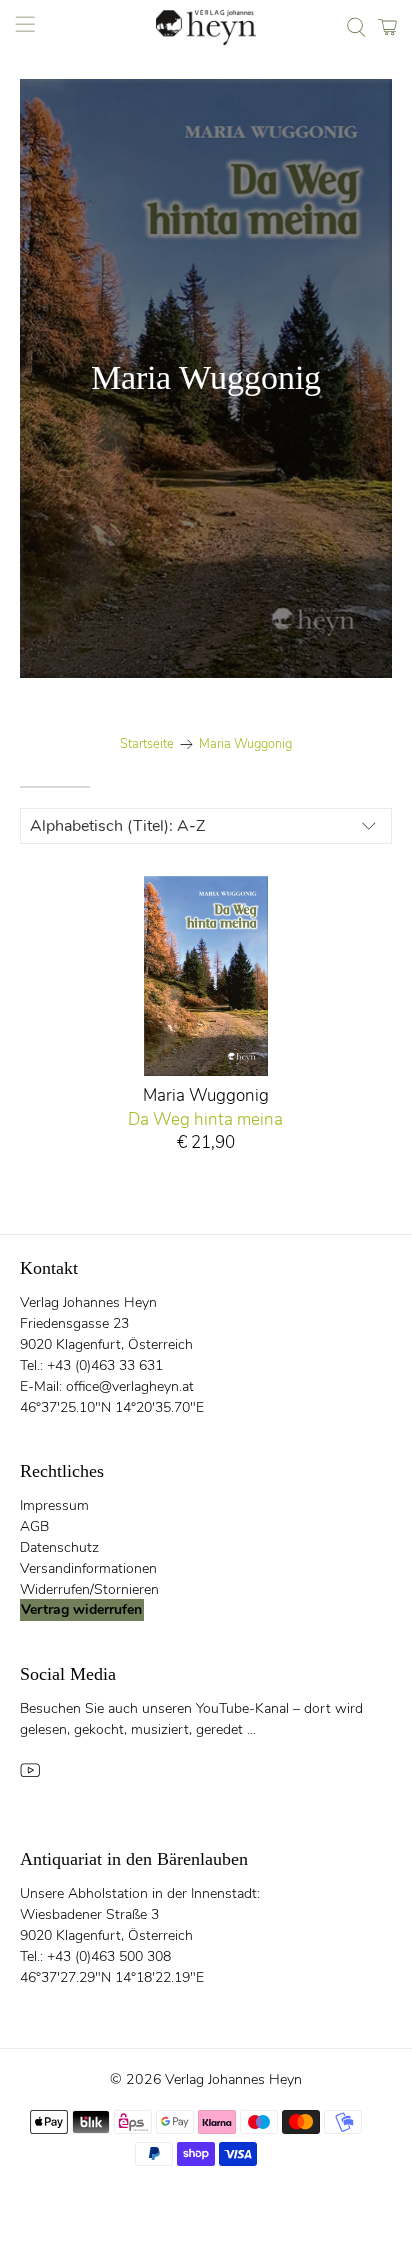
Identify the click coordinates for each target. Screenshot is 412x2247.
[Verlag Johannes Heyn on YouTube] (30, 1775)
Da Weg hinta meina (205, 1119)
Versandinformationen (88, 1568)
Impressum (54, 1505)
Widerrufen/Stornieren (89, 1589)
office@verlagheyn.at (130, 1386)
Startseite (147, 744)
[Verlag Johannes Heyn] (206, 27)
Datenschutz (59, 1547)
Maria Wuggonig (245, 744)
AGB (34, 1526)
